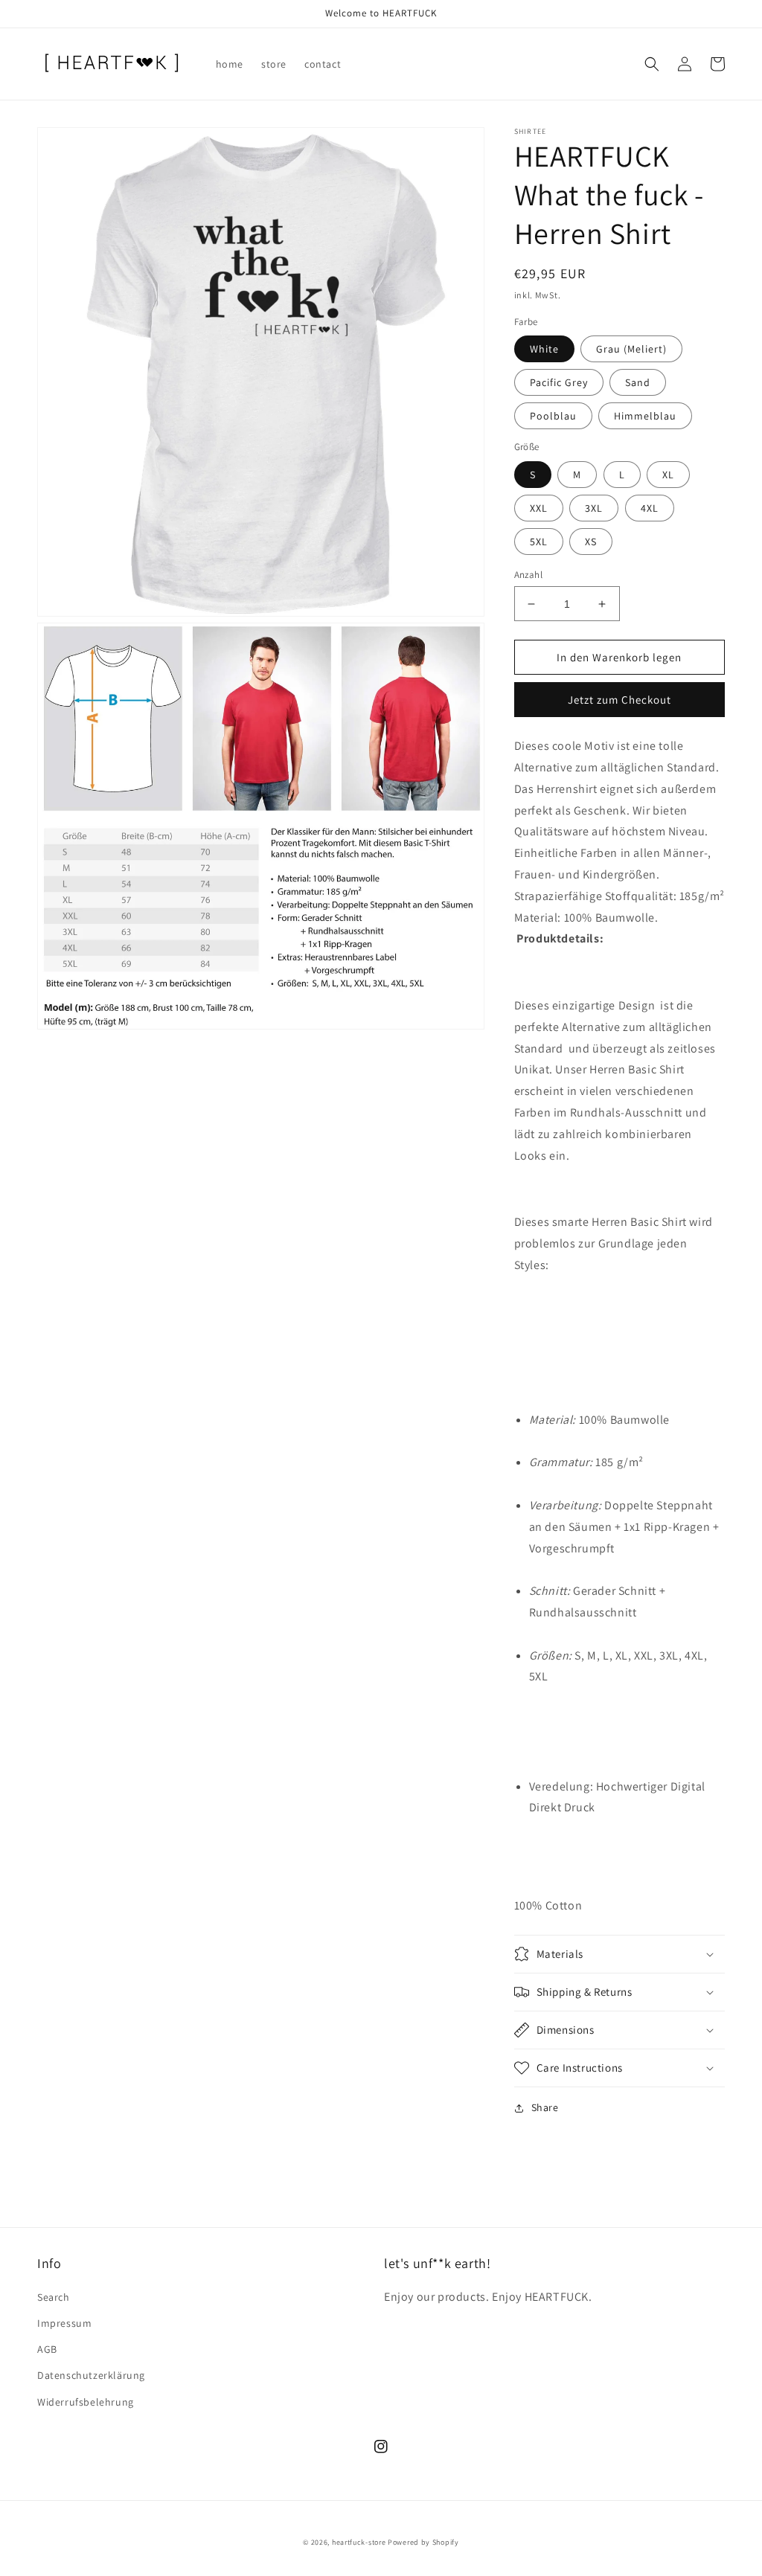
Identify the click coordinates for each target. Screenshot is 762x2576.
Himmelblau (645, 416)
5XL (539, 542)
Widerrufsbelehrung (86, 2402)
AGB (47, 2349)
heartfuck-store (359, 2542)
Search (54, 2297)
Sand (638, 382)
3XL (594, 508)
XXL (539, 508)
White (544, 349)
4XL (650, 508)
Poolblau (553, 416)
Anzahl (528, 575)
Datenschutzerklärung (91, 2375)
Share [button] (545, 2107)
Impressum (64, 2323)
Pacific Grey (559, 382)
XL (668, 475)
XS (591, 542)
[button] (652, 64)
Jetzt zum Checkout (619, 700)
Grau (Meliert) (631, 349)
